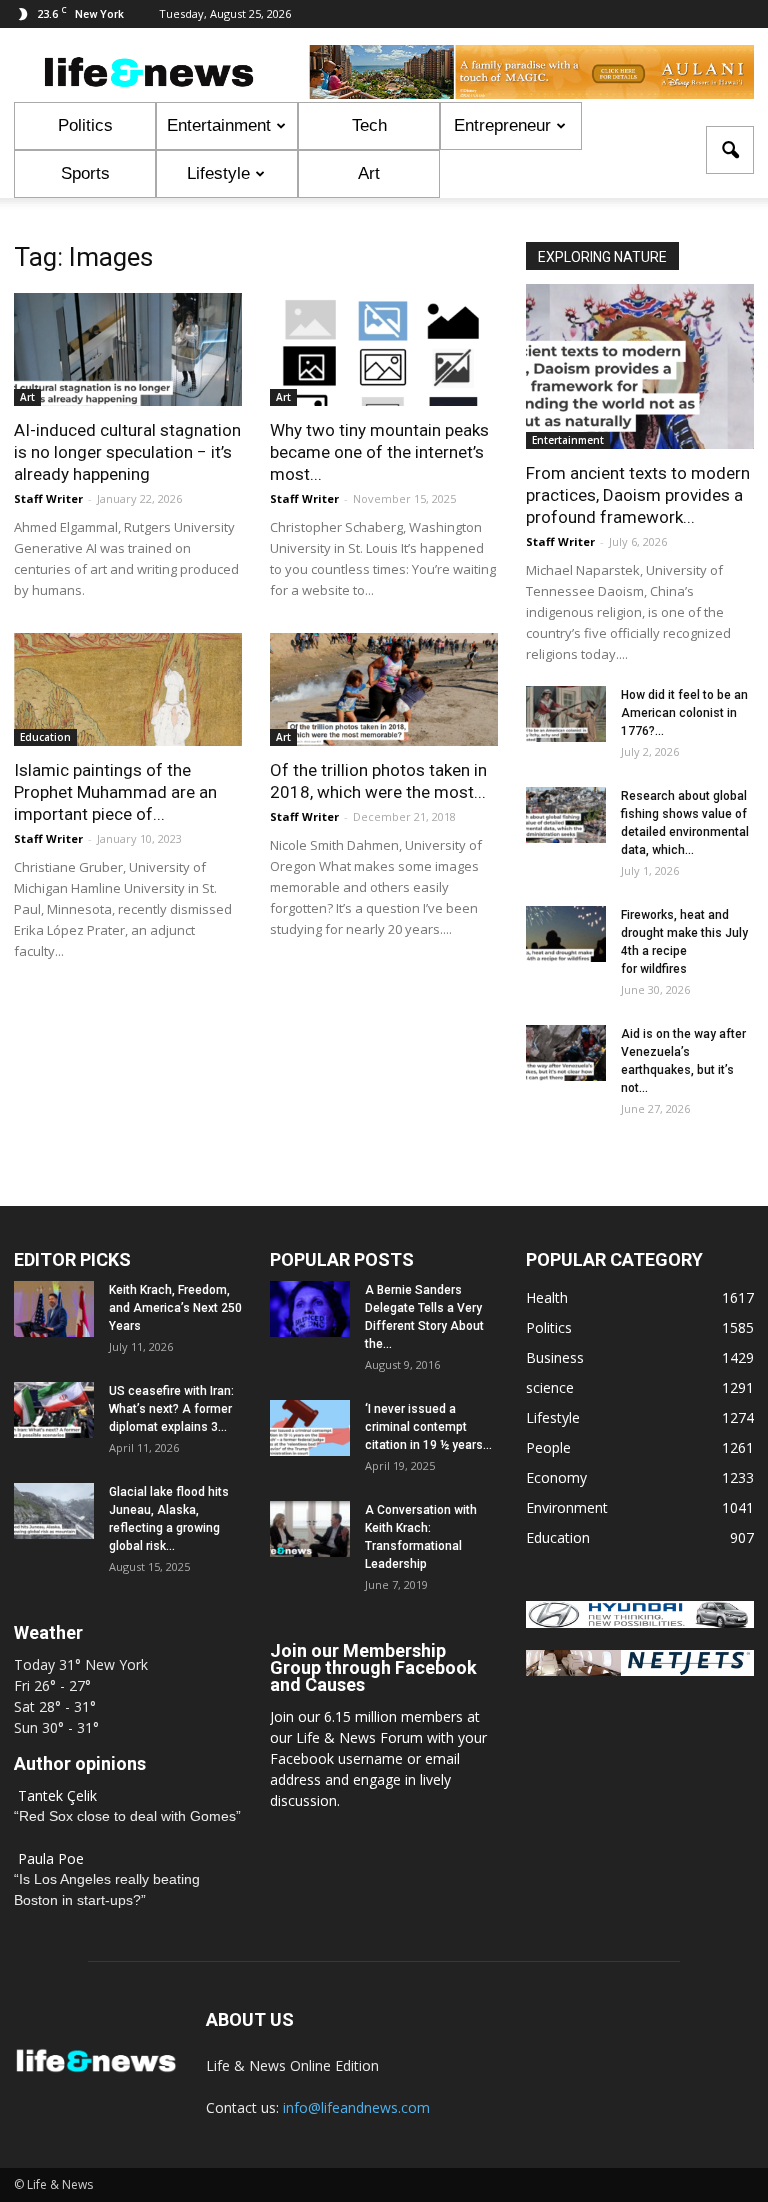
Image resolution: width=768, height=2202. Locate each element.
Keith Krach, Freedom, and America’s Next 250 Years (175, 1308)
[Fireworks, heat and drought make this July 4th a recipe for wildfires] (566, 934)
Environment (567, 1507)
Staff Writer (48, 498)
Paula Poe (51, 1858)
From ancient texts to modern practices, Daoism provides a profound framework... (638, 495)
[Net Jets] (640, 1670)
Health (547, 1297)
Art (369, 173)
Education (45, 737)
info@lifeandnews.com (356, 2107)
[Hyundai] (640, 1622)
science (550, 1387)
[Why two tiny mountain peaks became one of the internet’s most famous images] (384, 349)
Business (555, 1357)
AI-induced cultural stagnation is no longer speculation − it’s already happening (127, 452)
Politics (85, 125)
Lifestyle (218, 173)
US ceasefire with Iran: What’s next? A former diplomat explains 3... (171, 1409)
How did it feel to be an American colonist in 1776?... (684, 713)
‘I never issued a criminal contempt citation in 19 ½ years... (428, 1427)
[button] (730, 150)
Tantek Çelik (57, 1795)
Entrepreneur (502, 125)
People (548, 1447)
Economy (556, 1477)
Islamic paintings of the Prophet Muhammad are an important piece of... (115, 792)
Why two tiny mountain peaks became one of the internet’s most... (379, 452)
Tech (369, 125)
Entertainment (219, 125)
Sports (85, 173)
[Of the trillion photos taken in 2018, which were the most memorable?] (384, 689)
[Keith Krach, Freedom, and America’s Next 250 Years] (54, 1309)
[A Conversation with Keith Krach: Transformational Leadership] (310, 1529)
